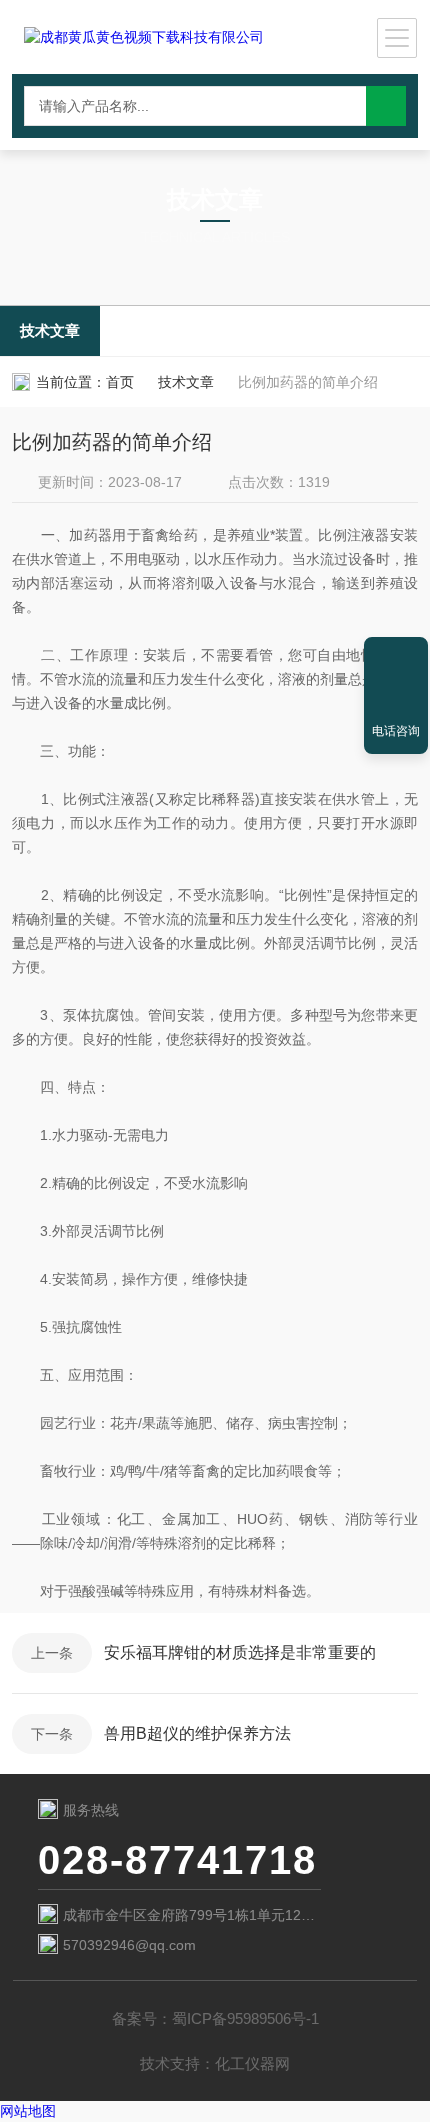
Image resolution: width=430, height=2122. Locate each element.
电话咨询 (396, 731)
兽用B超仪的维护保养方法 (197, 1733)
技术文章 (50, 330)
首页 (120, 382)
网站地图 (28, 2111)
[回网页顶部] (396, 659)
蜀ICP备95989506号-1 (245, 2018)
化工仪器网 (252, 2063)
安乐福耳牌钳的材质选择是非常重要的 (240, 1652)
